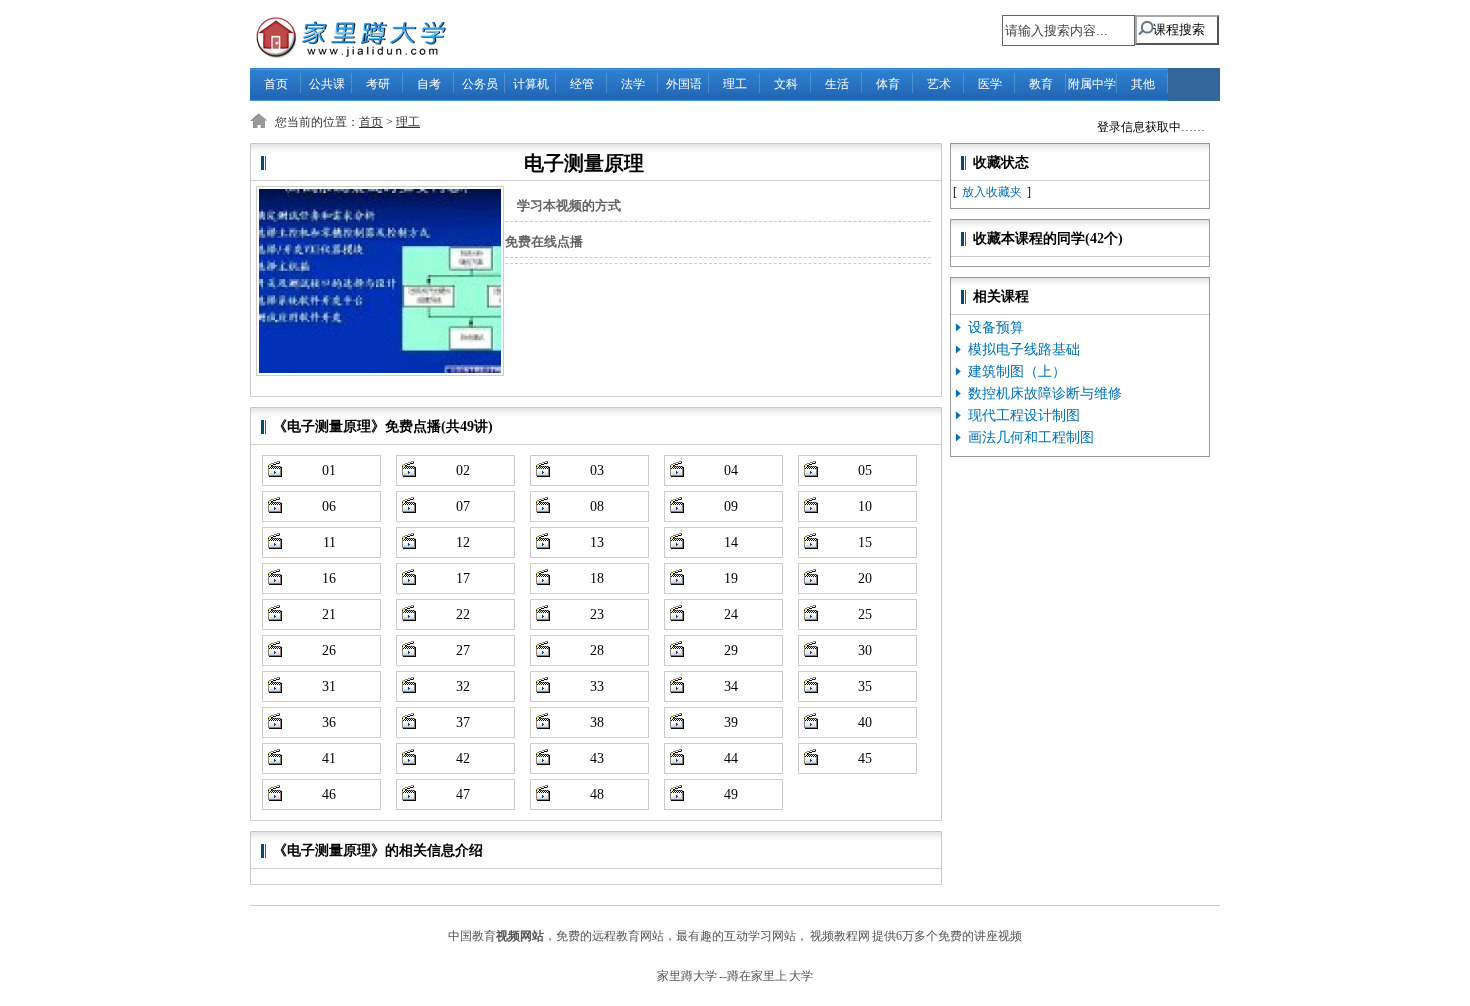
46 (329, 794)
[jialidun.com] (341, 35)
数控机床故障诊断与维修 (1045, 393)
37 (463, 722)
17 (463, 578)
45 (865, 758)
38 (597, 722)
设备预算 (996, 327)
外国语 (684, 84)
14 (731, 542)
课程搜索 (1179, 29)
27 (463, 650)
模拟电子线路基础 (1024, 349)
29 (731, 650)
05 (865, 470)
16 (329, 578)
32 (463, 686)
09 (731, 506)
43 (597, 758)
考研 (378, 84)
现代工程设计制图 (1024, 415)
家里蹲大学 (687, 976)
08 (597, 506)
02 (463, 470)
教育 (1041, 84)
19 (731, 578)
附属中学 (1092, 84)
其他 (1143, 84)
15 (865, 542)
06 (329, 506)
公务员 (480, 84)
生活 (837, 84)
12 (463, 542)
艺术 (939, 84)
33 (597, 686)
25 (865, 614)
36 (329, 722)
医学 (990, 84)
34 (731, 686)
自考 (429, 84)
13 (597, 542)
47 (463, 794)
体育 (888, 84)
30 (865, 650)
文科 (786, 84)
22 (463, 614)
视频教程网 (840, 936)
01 (329, 470)
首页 (276, 84)
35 (865, 686)
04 (731, 470)
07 (463, 506)
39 (731, 722)
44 (731, 758)
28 (597, 650)
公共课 (327, 84)
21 (329, 614)
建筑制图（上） (1017, 371)
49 (731, 794)
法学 (633, 84)
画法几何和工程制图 (1031, 437)
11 (329, 542)
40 (865, 722)
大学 (801, 976)
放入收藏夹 (992, 192)
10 (865, 506)
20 (865, 578)
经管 (582, 84)
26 (329, 650)
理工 (735, 84)
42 (463, 758)
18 (597, 578)
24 (731, 614)
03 (597, 470)
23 (597, 614)
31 (329, 686)
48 (597, 794)
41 (329, 758)
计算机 (531, 84)
